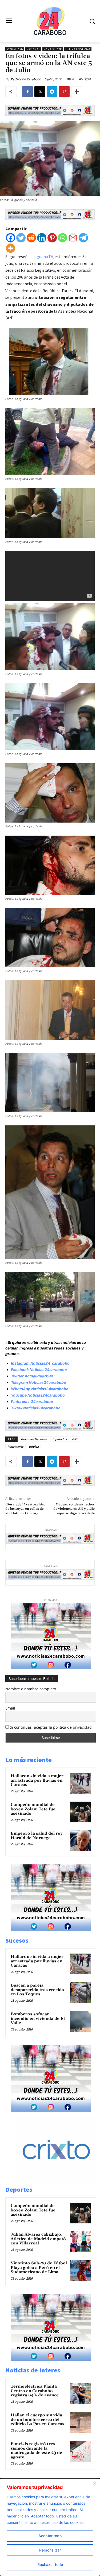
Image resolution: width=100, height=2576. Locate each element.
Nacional (33, 49)
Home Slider (53, 49)
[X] (40, 92)
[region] (50, 2527)
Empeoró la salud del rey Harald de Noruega (37, 1836)
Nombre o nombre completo (31, 1689)
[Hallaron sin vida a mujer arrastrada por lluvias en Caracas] (80, 1783)
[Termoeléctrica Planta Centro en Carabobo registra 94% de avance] (80, 2394)
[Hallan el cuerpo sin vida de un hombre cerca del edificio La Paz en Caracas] (80, 2422)
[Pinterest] (64, 92)
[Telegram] (52, 92)
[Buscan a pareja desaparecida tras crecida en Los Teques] (80, 1993)
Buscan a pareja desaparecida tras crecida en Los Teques (37, 1990)
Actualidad (15, 49)
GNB (75, 1439)
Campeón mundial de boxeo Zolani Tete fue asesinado (33, 1809)
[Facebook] (27, 92)
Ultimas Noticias (78, 49)
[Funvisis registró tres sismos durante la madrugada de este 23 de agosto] (80, 2451)
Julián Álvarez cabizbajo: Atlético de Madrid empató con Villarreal (38, 2239)
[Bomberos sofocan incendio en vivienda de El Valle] (80, 2021)
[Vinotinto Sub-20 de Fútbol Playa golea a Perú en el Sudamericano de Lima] (80, 2270)
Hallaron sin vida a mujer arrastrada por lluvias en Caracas (37, 1780)
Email (10, 1708)
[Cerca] (94, 2483)
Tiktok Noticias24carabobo (36, 1408)
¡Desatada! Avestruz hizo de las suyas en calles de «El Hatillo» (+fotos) (25, 1509)
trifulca (34, 1446)
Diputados (59, 1439)
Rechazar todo (50, 2564)
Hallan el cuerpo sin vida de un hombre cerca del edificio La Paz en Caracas (37, 2420)
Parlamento (15, 1446)
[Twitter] (21, 238)
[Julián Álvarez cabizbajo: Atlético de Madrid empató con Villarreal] (80, 2242)
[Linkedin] (42, 238)
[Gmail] (73, 238)
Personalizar (50, 2550)
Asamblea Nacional (34, 1439)
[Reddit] (31, 238)
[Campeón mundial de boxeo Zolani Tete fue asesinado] (80, 1812)
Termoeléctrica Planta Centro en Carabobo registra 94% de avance (35, 2391)
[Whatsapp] (63, 238)
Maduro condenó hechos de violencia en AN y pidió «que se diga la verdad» (74, 1509)
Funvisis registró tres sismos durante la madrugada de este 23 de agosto (36, 2451)
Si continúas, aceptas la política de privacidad (51, 1727)
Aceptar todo (50, 2536)
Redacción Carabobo (26, 79)
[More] (77, 92)
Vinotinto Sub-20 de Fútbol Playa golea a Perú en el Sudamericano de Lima (39, 2268)
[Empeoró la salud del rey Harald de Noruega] (80, 1841)
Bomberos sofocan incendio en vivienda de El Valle (38, 2018)
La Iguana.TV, (42, 257)
